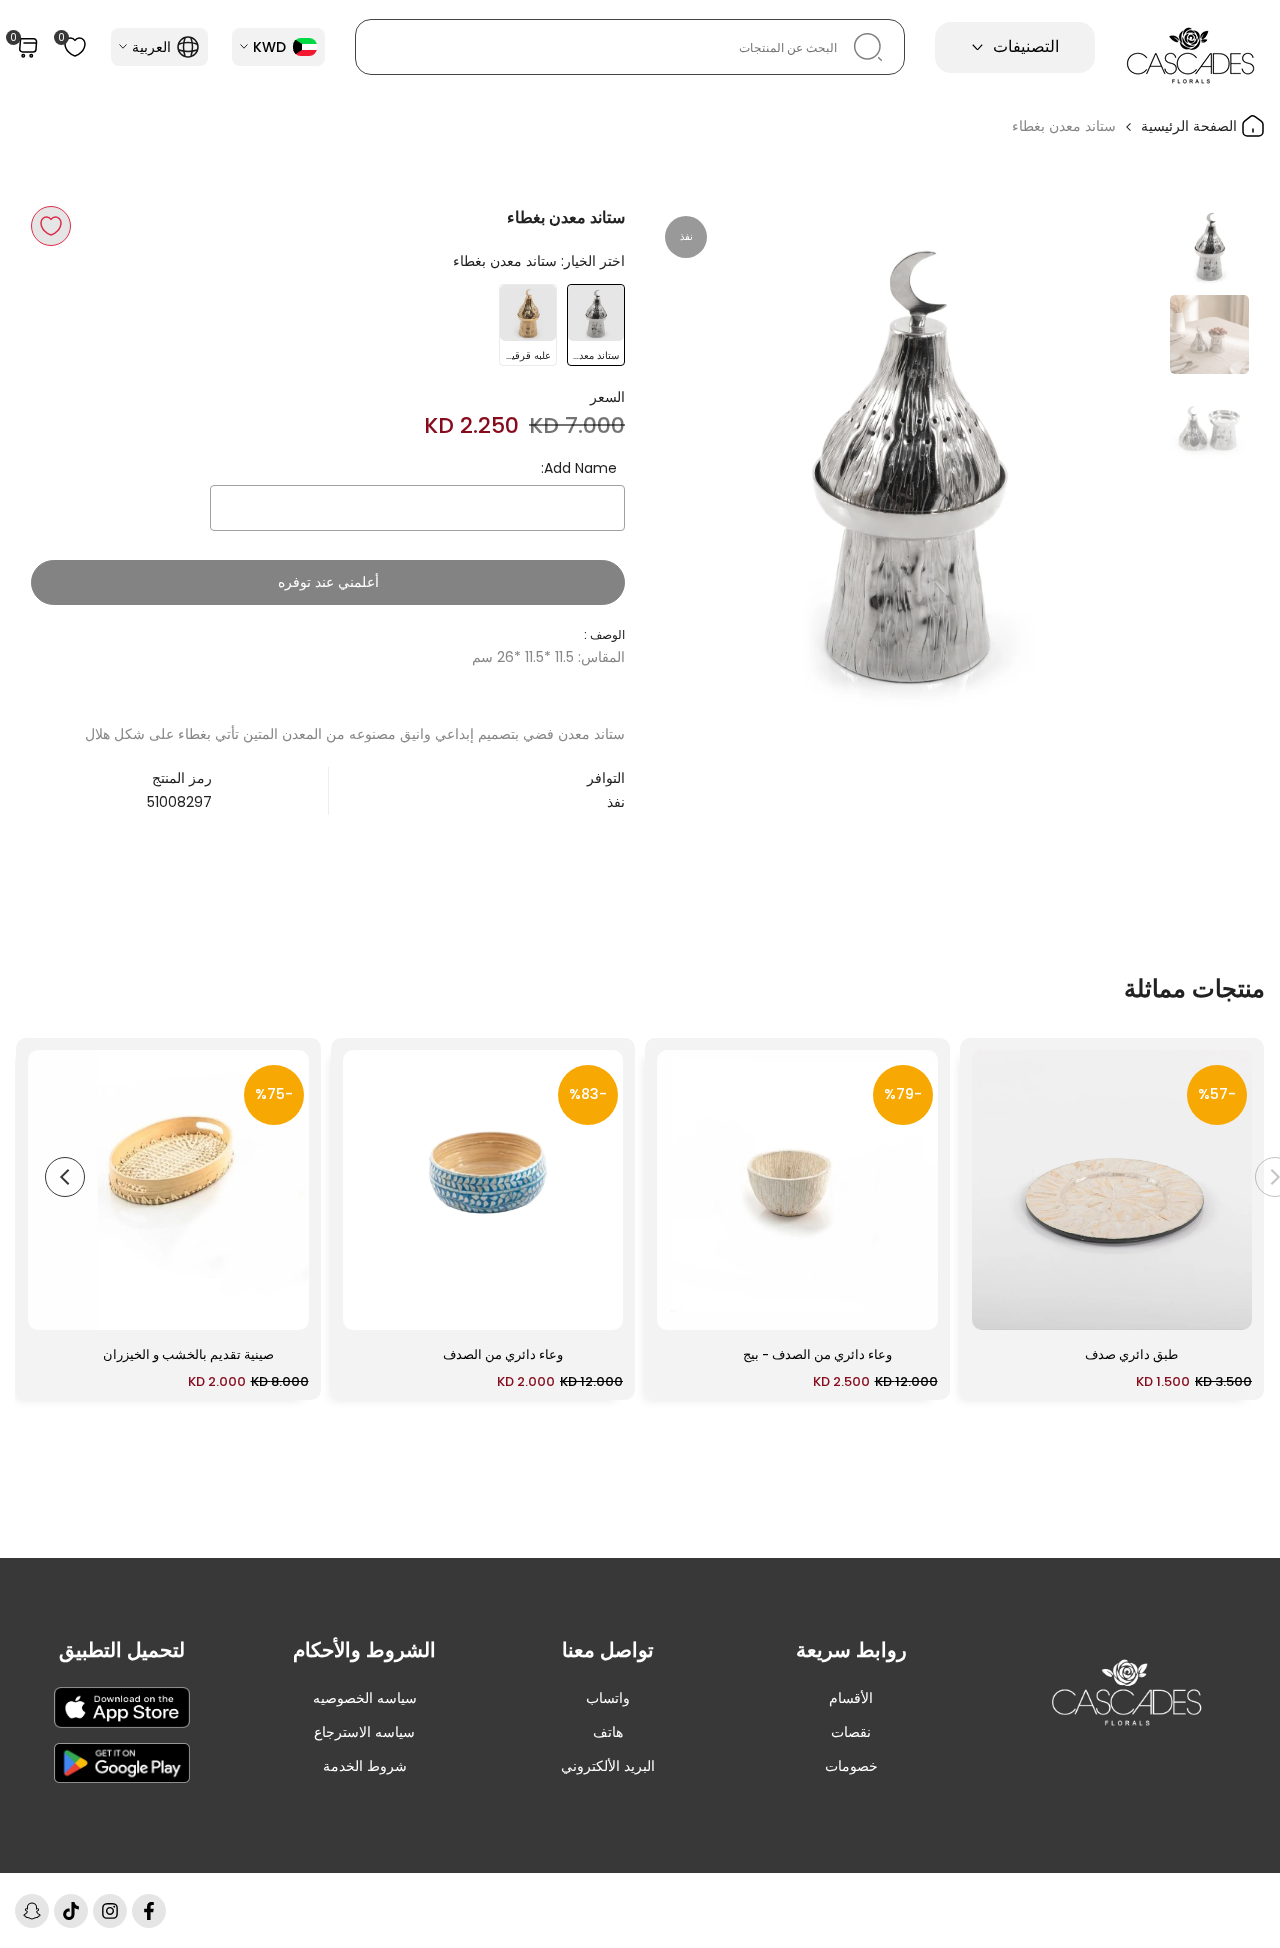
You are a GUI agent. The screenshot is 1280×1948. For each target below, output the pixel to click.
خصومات (851, 1766)
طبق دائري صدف (1131, 1354)
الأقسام (851, 1698)
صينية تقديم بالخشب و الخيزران (188, 1354)
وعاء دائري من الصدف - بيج (817, 1354)
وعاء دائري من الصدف (503, 1354)
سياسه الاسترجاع (364, 1732)
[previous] (1120, 459)
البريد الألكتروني (608, 1766)
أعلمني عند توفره (328, 582)
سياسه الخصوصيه (365, 1698)
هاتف (608, 1732)
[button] (51, 226)
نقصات (851, 1732)
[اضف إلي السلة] (999, 1305)
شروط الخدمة (365, 1766)
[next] (695, 459)
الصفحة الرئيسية (1191, 126)
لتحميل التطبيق (122, 1650)
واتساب (608, 1698)
